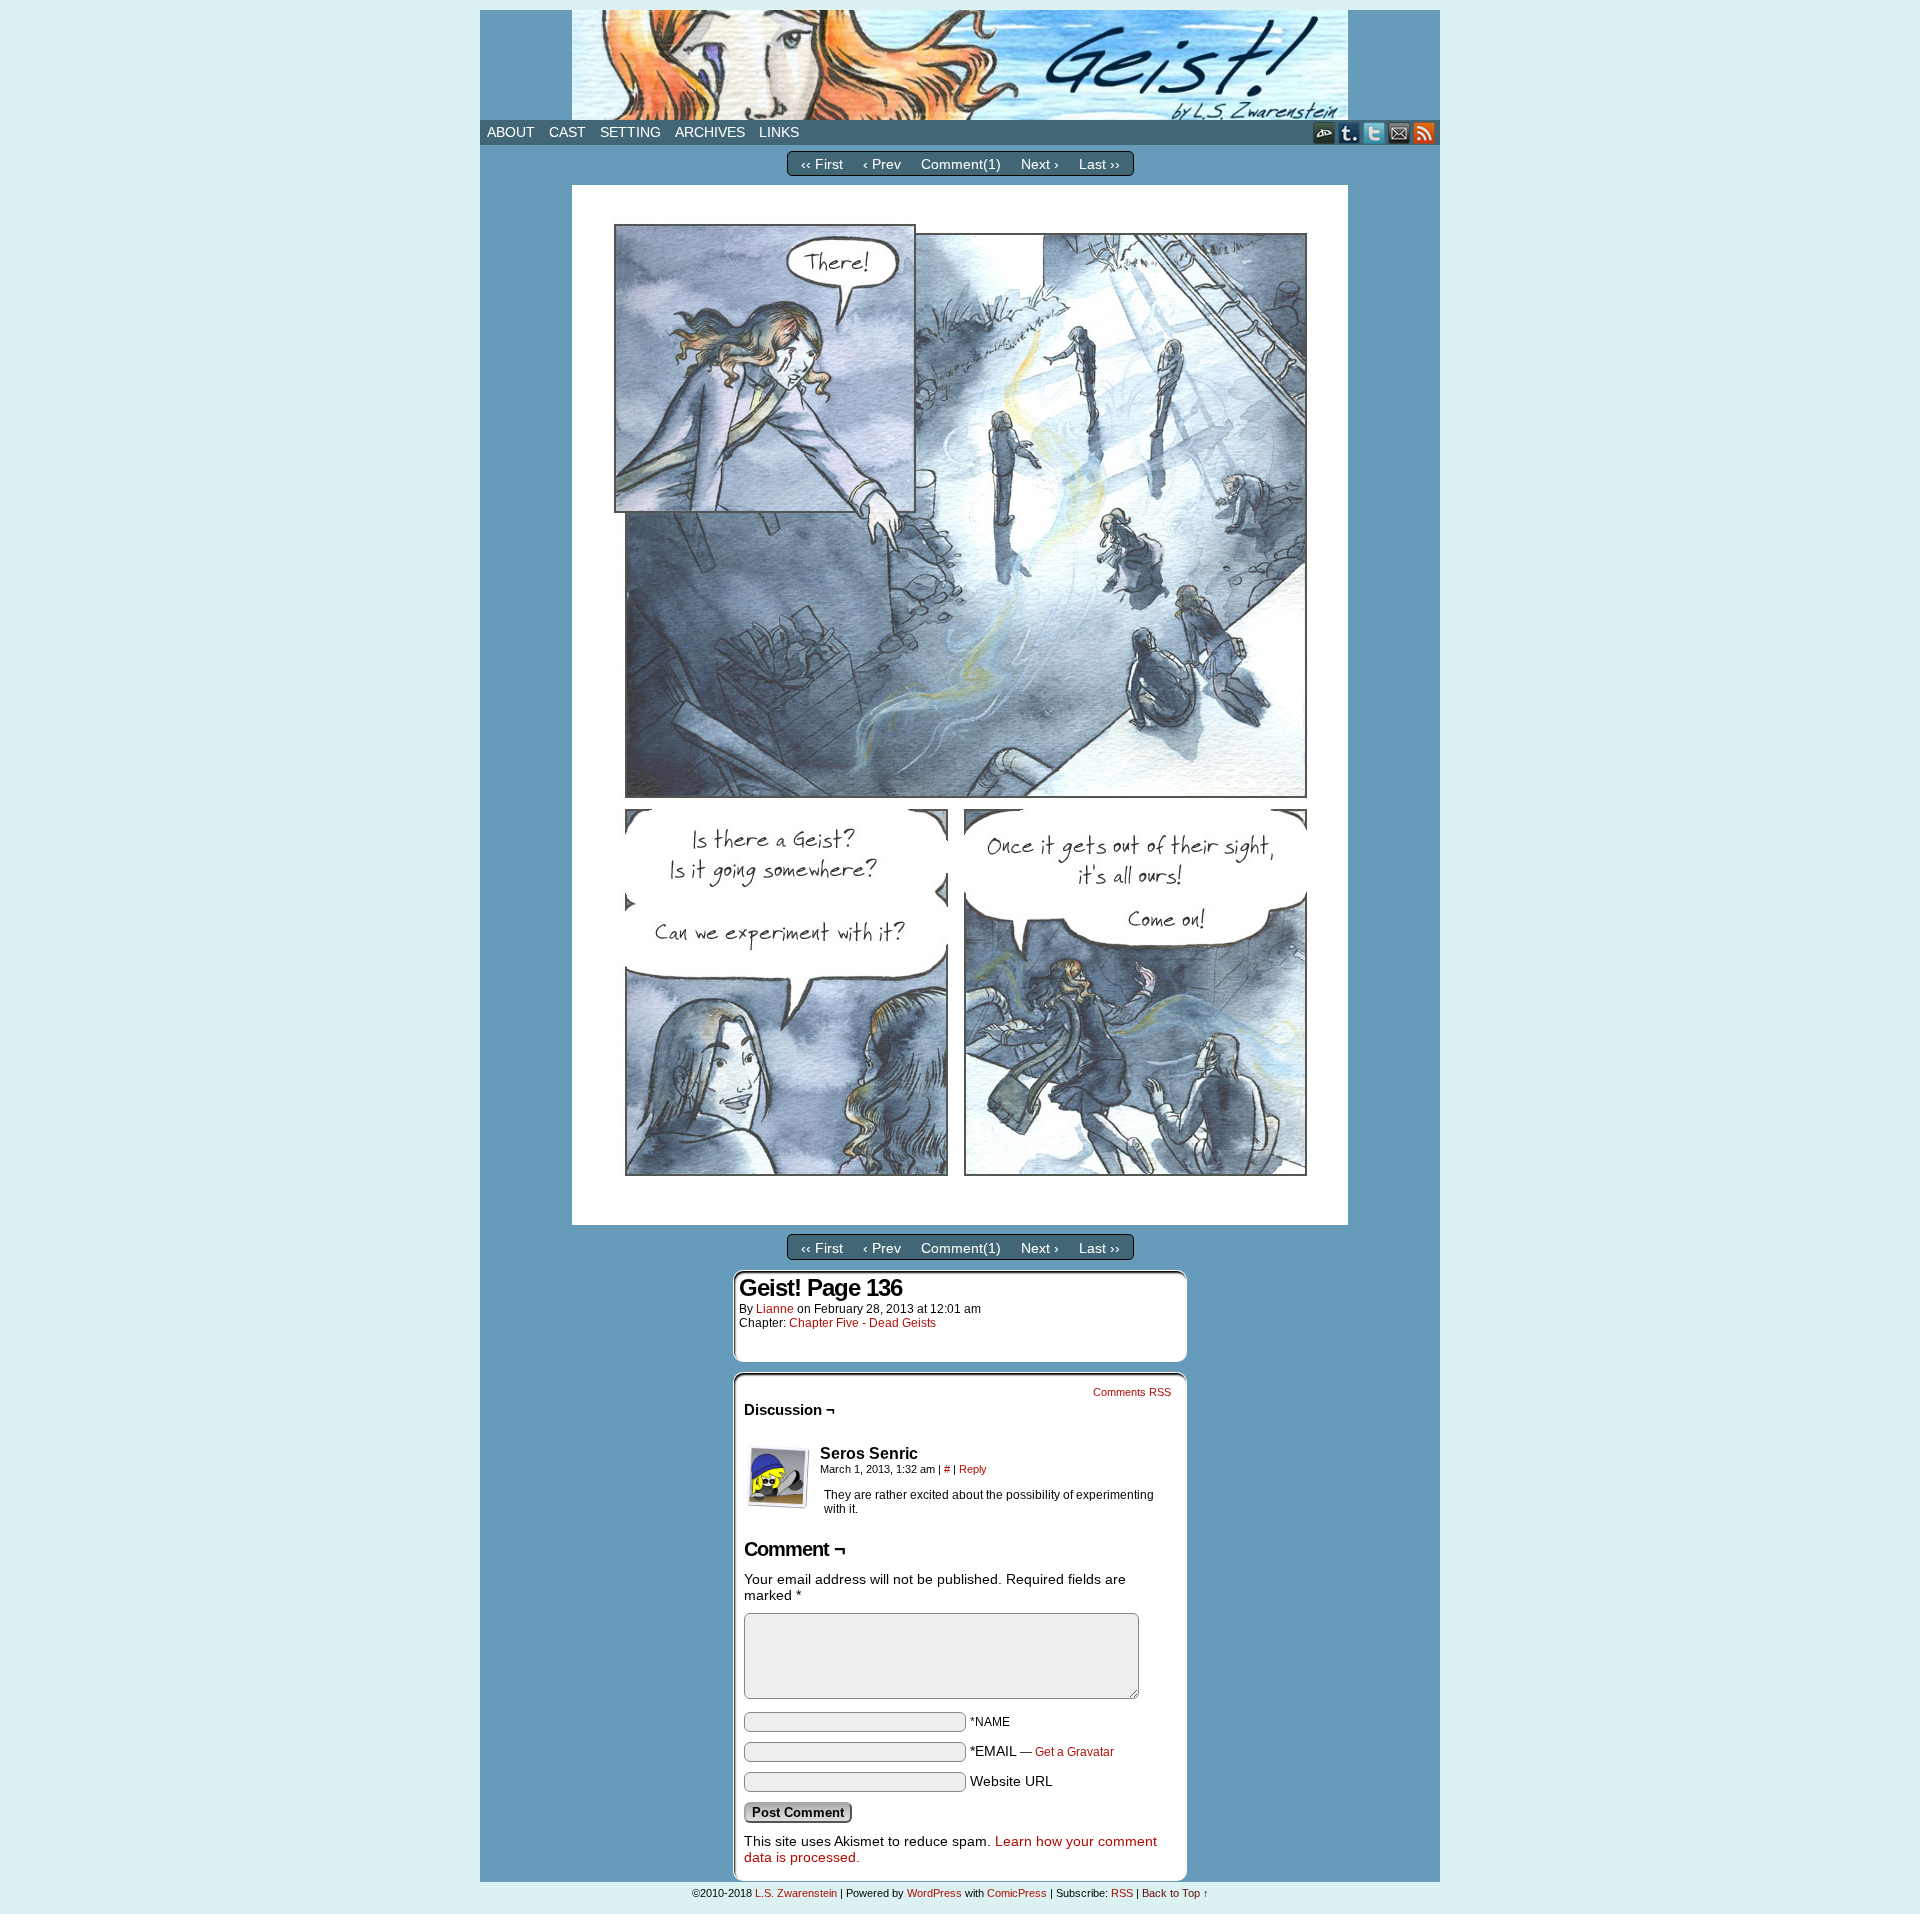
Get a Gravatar (1074, 1752)
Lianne (775, 1309)
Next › (1040, 164)
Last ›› (1099, 164)
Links (779, 132)
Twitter (1374, 132)
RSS (1424, 132)
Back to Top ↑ (1175, 1893)
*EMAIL (1042, 1751)
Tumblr (1349, 132)
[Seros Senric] (778, 1477)
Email (1399, 132)
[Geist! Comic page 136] (960, 1220)
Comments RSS (1132, 1392)
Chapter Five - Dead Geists (862, 1323)
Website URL (1011, 1781)
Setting (630, 132)
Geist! (960, 65)
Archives (710, 132)
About (511, 132)
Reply (973, 1469)
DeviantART (1324, 132)
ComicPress (1017, 1893)
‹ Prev (882, 164)
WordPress (934, 1893)
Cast (567, 132)
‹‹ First (822, 164)
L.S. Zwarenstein (796, 1893)
